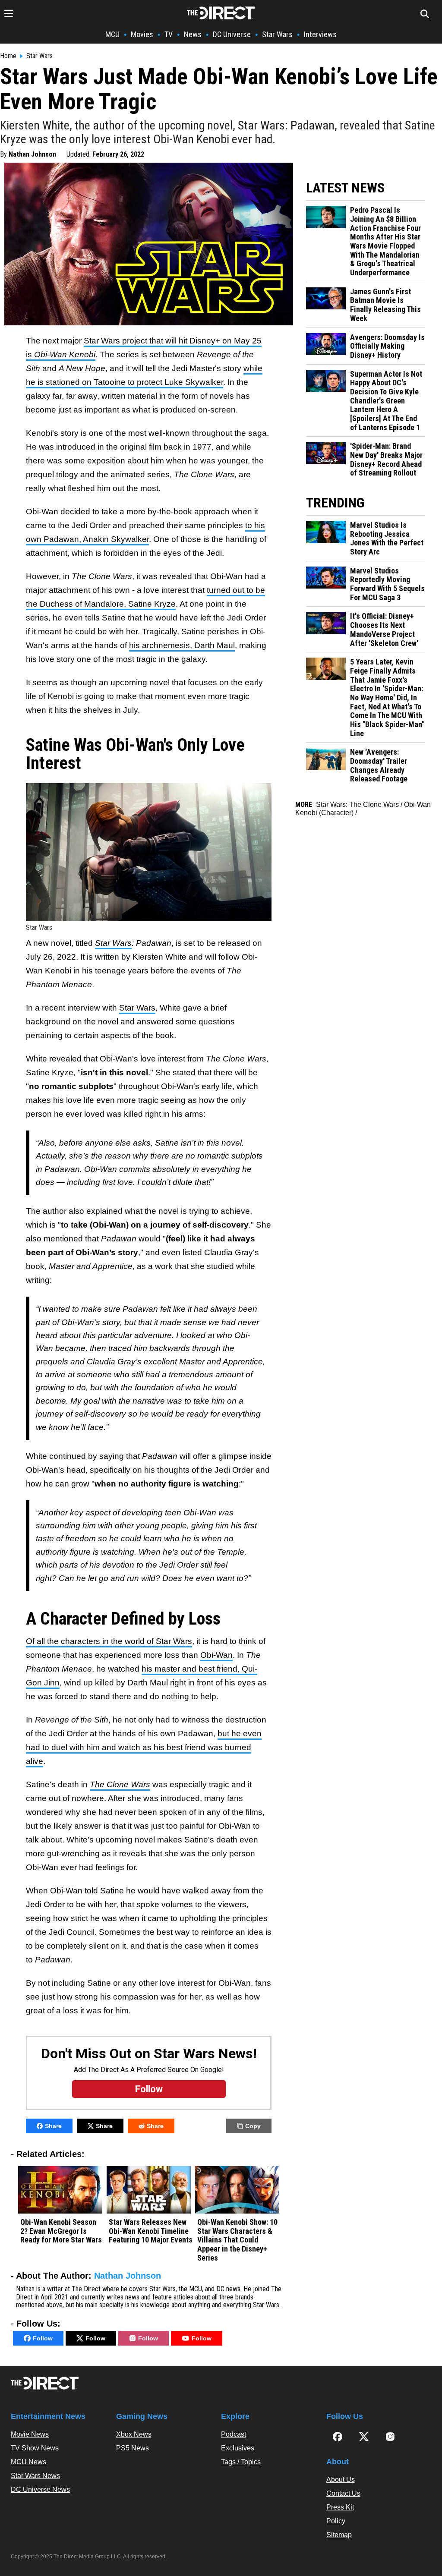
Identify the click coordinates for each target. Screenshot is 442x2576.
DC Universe (232, 34)
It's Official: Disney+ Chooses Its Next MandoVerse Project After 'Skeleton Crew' (384, 630)
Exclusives (238, 2448)
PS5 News (133, 2448)
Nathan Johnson (32, 154)
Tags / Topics (241, 2462)
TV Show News (35, 2448)
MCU (112, 34)
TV (169, 34)
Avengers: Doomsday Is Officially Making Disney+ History (387, 346)
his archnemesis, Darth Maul (182, 645)
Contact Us (343, 2493)
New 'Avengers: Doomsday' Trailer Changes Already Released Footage (379, 765)
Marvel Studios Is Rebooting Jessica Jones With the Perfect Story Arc (387, 539)
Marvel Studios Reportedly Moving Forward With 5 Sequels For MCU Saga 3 (387, 584)
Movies (142, 34)
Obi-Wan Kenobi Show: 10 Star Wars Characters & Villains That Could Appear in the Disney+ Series (237, 2240)
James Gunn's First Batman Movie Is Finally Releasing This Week (385, 305)
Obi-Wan (216, 1655)
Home (8, 56)
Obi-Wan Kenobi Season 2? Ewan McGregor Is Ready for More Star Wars (61, 2231)
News (193, 34)
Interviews (320, 34)
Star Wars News (35, 2476)
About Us (341, 2480)
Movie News (30, 2434)
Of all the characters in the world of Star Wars (109, 1641)
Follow (43, 2338)
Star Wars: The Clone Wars (357, 805)
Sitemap (339, 2535)
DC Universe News (40, 2489)
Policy (336, 2521)
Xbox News (134, 2434)
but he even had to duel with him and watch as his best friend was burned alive (144, 1747)
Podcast (234, 2434)
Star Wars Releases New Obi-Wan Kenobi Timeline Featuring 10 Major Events (151, 2231)
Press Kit (340, 2507)
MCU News (28, 2462)
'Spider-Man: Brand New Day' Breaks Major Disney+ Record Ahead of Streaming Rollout (386, 460)
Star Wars (277, 34)
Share (53, 2126)
